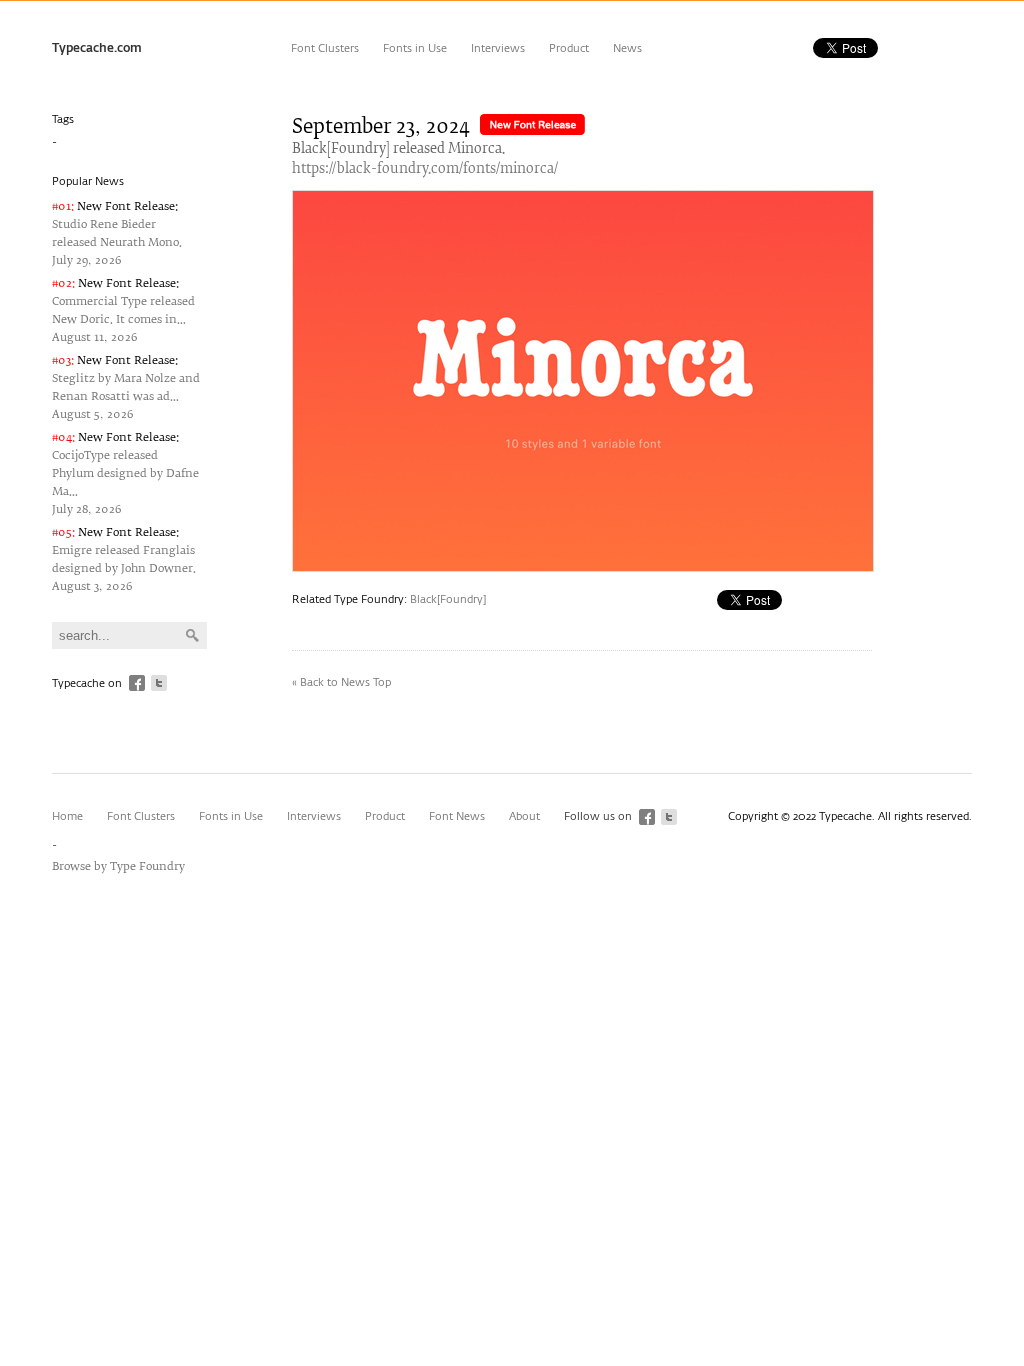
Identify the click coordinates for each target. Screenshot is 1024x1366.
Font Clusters (325, 48)
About (524, 816)
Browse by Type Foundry (118, 866)
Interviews (498, 48)
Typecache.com (97, 49)
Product (569, 48)
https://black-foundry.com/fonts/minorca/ (425, 169)
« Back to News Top (341, 682)
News (627, 48)
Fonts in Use (415, 48)
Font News (457, 816)
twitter (159, 683)
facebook (137, 683)
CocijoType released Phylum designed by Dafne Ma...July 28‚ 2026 (125, 473)
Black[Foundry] (448, 599)
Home (67, 816)
